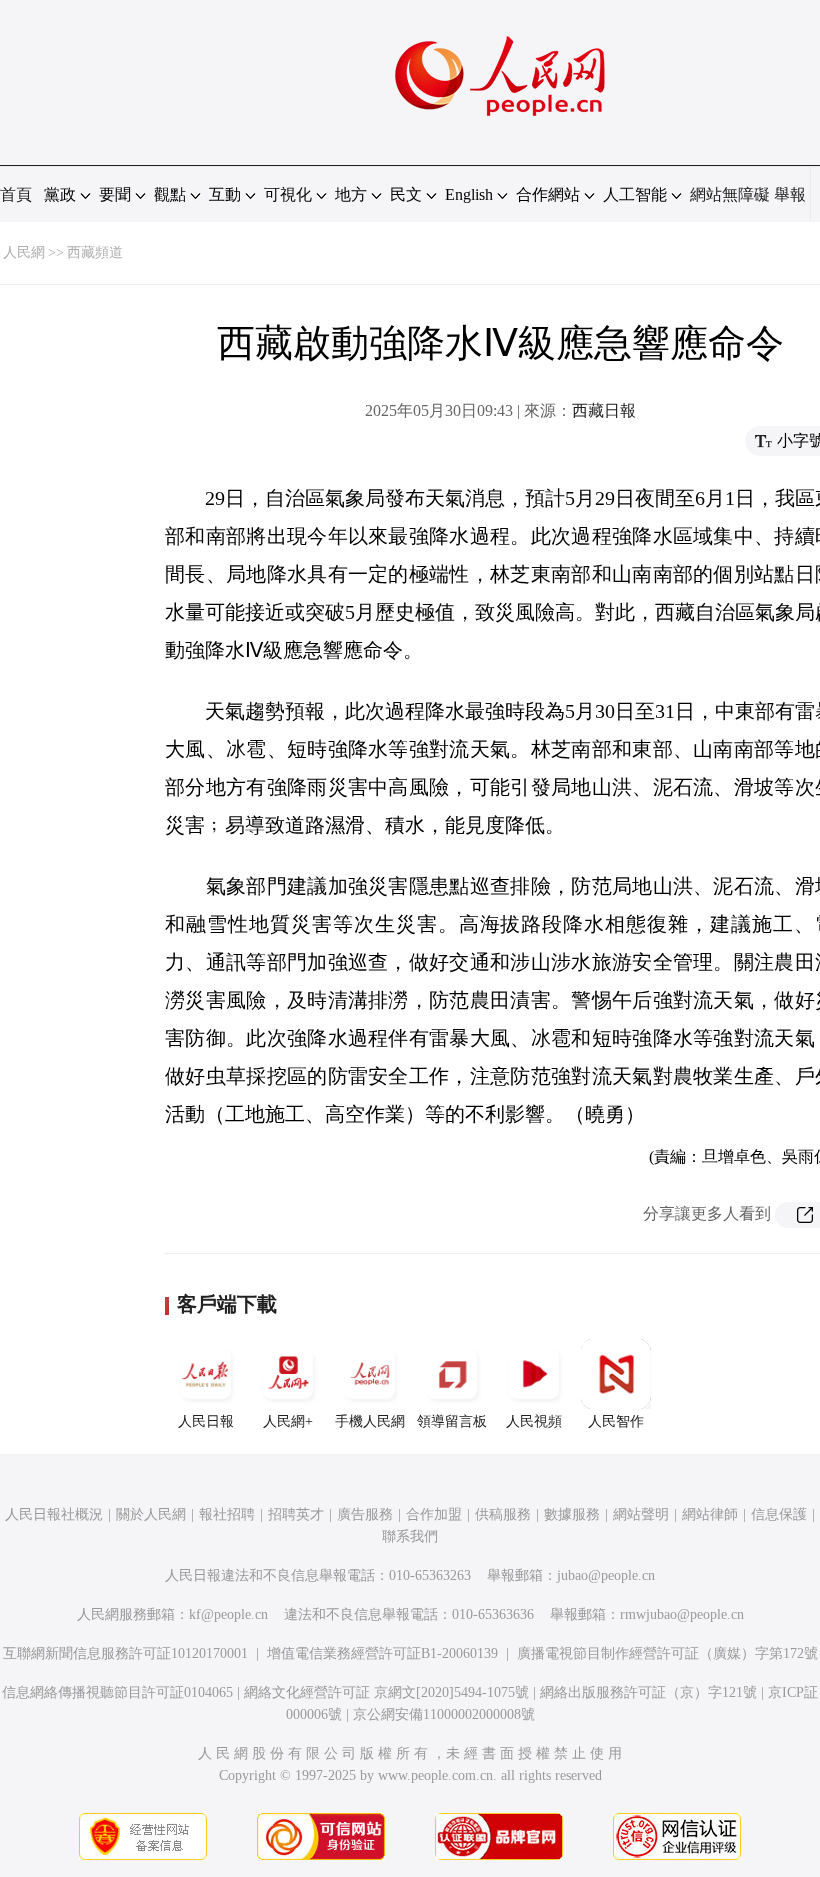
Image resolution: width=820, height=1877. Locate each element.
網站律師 (710, 1514)
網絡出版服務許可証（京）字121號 (648, 1692)
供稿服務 (503, 1514)
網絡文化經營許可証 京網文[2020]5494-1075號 (386, 1692)
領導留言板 (452, 1421)
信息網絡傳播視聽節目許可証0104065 (117, 1692)
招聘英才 (296, 1514)
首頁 (16, 194)
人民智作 (616, 1421)
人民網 (24, 252)
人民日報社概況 (54, 1514)
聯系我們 (410, 1536)
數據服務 (572, 1514)
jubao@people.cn (606, 1575)
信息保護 (779, 1514)
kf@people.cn (228, 1614)
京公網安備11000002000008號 (444, 1714)
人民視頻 (534, 1421)
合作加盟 (434, 1514)
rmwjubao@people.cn (682, 1614)
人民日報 (206, 1421)
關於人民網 (151, 1514)
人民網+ (288, 1421)
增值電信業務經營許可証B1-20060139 (382, 1653)
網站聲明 (641, 1514)
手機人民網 (370, 1421)
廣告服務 (365, 1514)
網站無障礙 (730, 194)
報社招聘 (227, 1514)
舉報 (790, 194)
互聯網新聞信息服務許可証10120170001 (125, 1653)
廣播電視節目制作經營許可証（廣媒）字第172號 (667, 1653)
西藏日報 (604, 410)
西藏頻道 (95, 252)
